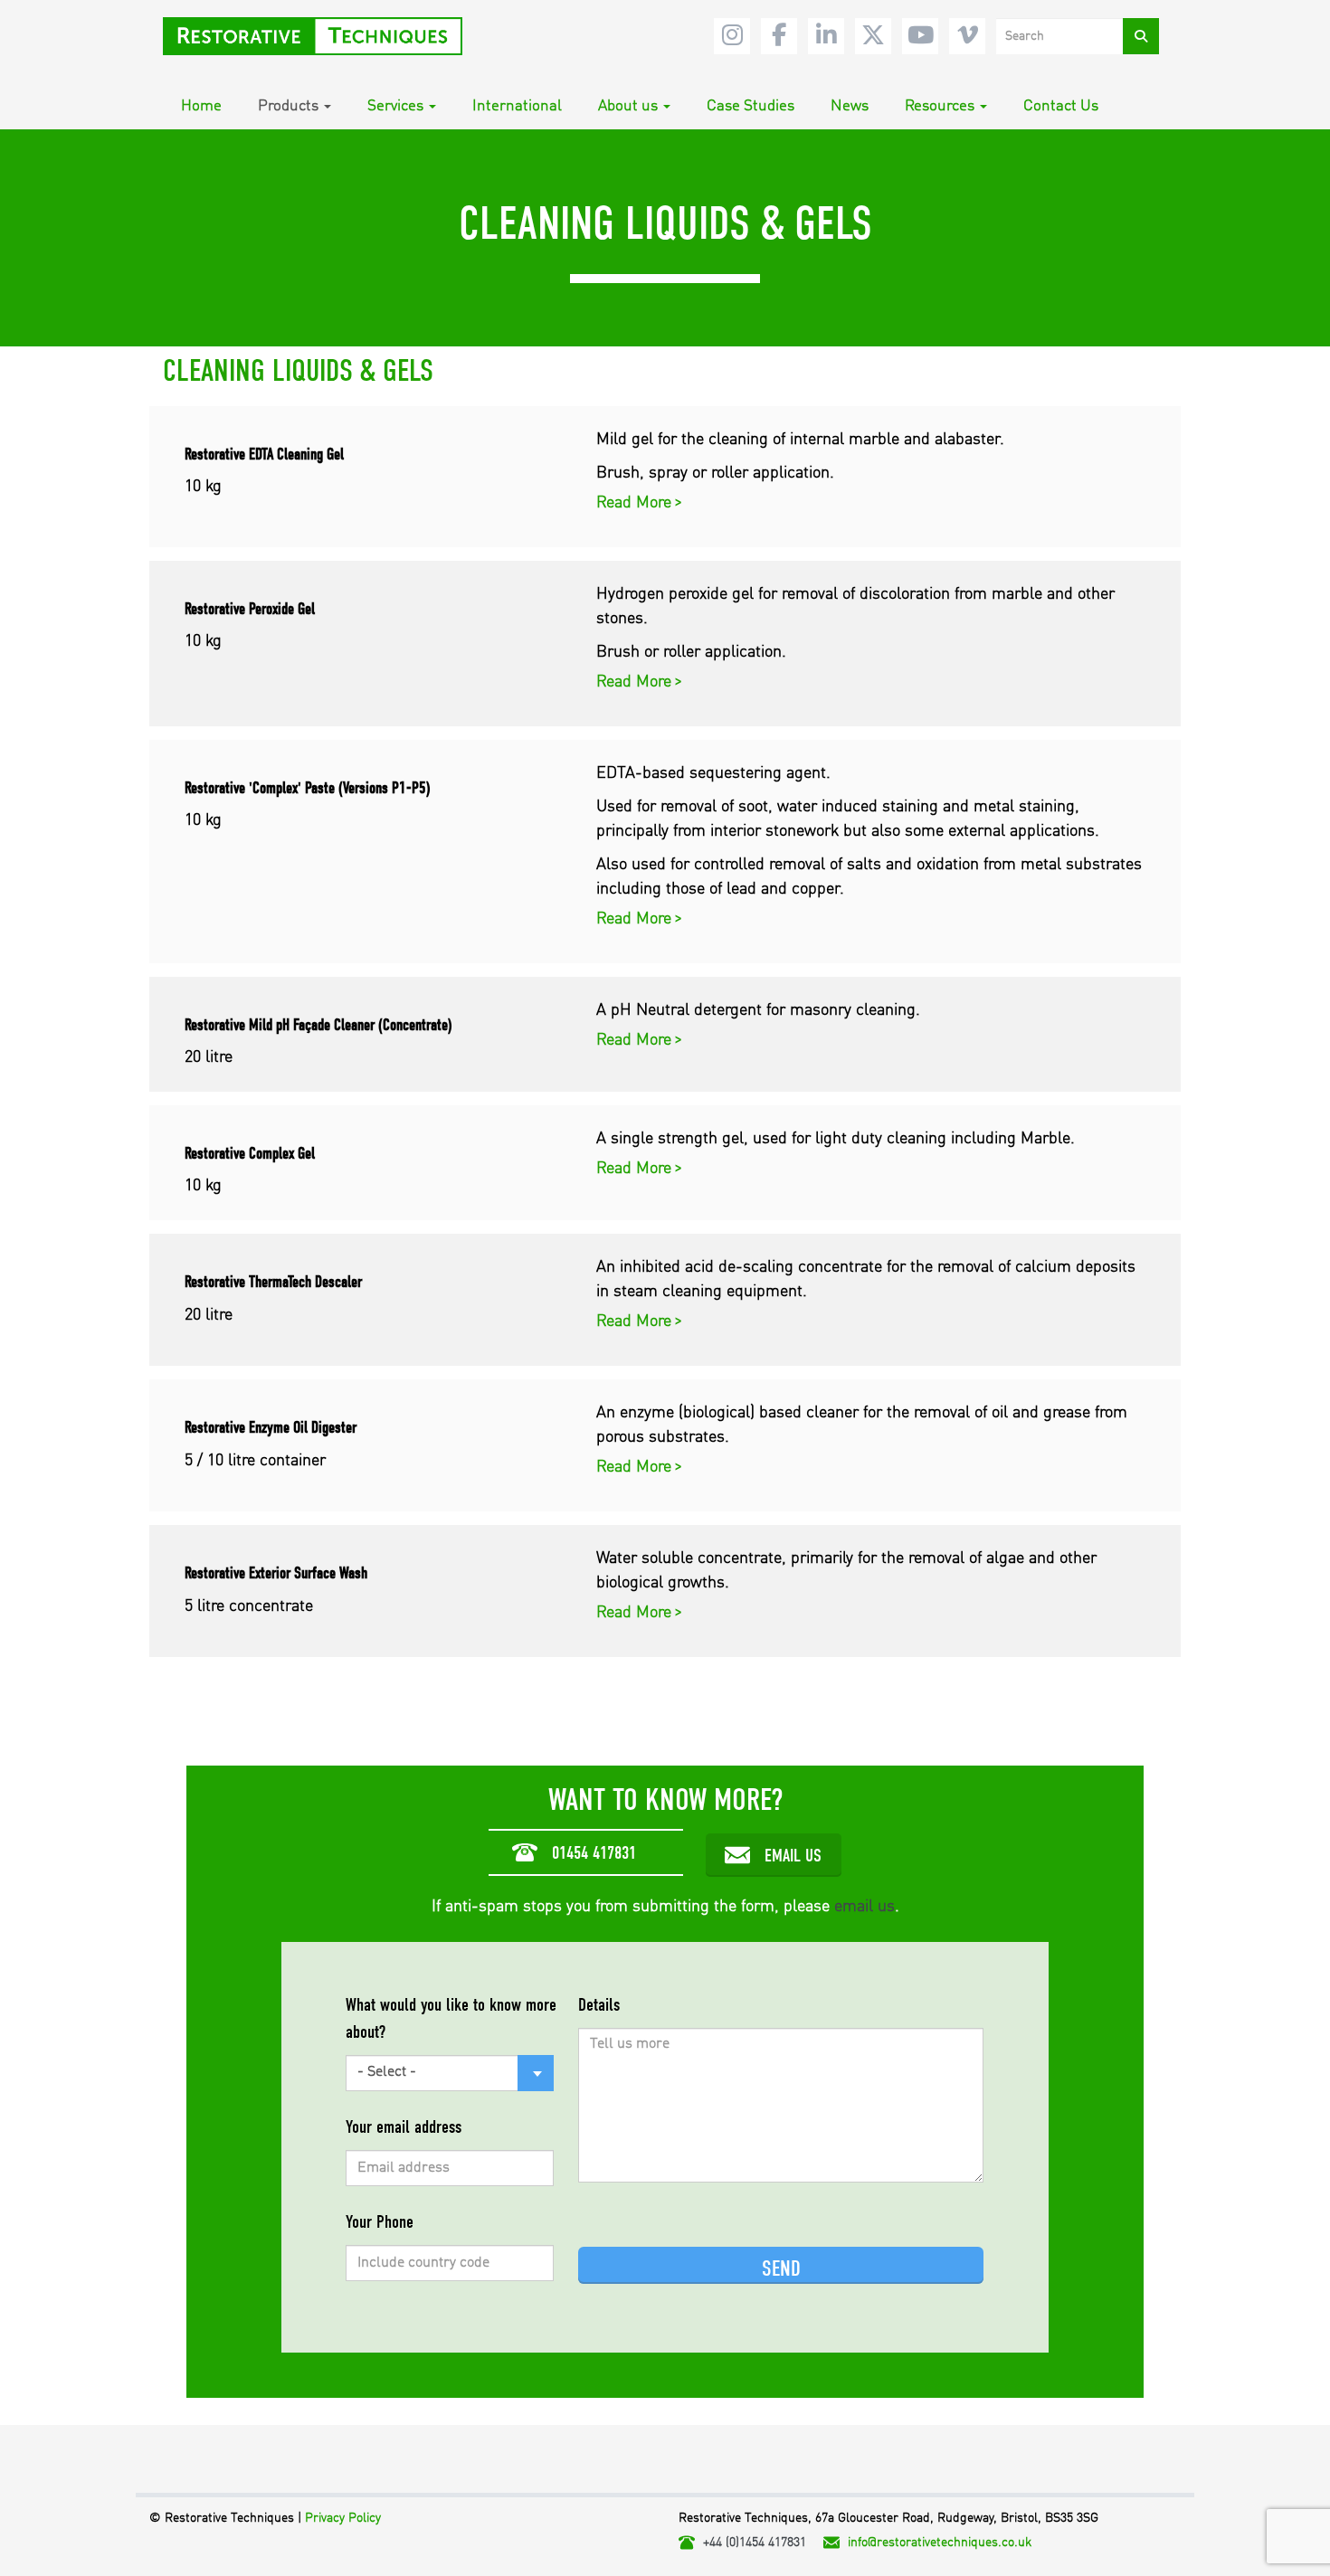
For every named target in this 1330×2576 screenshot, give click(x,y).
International (517, 106)
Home (201, 106)
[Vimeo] (967, 36)
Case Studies (750, 106)
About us (628, 106)
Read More (636, 503)
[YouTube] (920, 36)
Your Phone (380, 2222)
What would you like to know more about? (451, 2018)
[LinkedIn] (826, 36)
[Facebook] (779, 36)
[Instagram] (732, 36)
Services (395, 106)
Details (599, 2005)
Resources (940, 106)
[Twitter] (873, 36)
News (850, 106)
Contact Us (1061, 106)
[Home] (319, 36)
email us (864, 1907)
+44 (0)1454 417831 (755, 2543)
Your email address (404, 2127)
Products (288, 106)
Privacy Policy (343, 2518)
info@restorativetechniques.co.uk (940, 2543)
